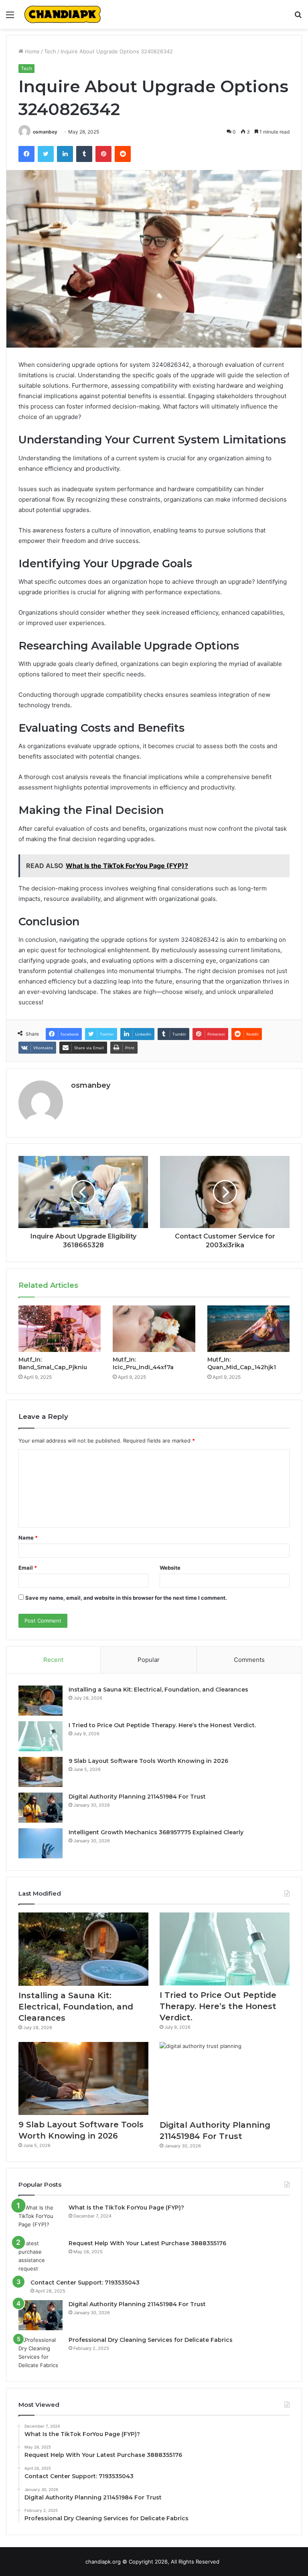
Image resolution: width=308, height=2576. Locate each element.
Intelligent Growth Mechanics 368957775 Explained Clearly (156, 1832)
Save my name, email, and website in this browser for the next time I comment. (126, 1598)
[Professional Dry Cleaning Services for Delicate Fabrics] (41, 2353)
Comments (249, 1660)
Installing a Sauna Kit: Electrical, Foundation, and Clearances (158, 1690)
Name (28, 1538)
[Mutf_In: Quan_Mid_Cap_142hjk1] (248, 1329)
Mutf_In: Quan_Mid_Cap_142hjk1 (242, 1363)
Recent (53, 1660)
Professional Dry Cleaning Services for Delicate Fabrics (151, 2340)
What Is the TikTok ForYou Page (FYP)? (126, 2208)
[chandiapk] (63, 14)
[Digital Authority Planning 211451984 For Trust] (41, 1808)
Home (31, 51)
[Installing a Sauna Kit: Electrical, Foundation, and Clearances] (41, 1701)
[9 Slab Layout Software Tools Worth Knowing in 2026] (41, 1772)
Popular (149, 1660)
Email (28, 1568)
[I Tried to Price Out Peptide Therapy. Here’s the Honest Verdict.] (41, 1736)
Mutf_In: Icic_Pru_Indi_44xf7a (143, 1363)
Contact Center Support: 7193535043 (85, 2283)
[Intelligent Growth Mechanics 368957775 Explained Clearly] (41, 1843)
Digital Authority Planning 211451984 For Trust (137, 1797)
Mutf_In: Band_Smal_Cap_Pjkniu (53, 1363)
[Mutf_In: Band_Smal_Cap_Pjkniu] (60, 1329)
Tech (50, 51)
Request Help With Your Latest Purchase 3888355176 (147, 2243)
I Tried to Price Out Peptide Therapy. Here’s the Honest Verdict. (162, 1725)
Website (170, 1568)
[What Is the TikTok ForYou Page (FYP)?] (41, 2219)
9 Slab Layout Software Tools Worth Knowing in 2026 (148, 1761)
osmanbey (45, 132)
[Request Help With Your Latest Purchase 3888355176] (41, 2256)
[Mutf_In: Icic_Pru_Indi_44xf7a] (154, 1329)
